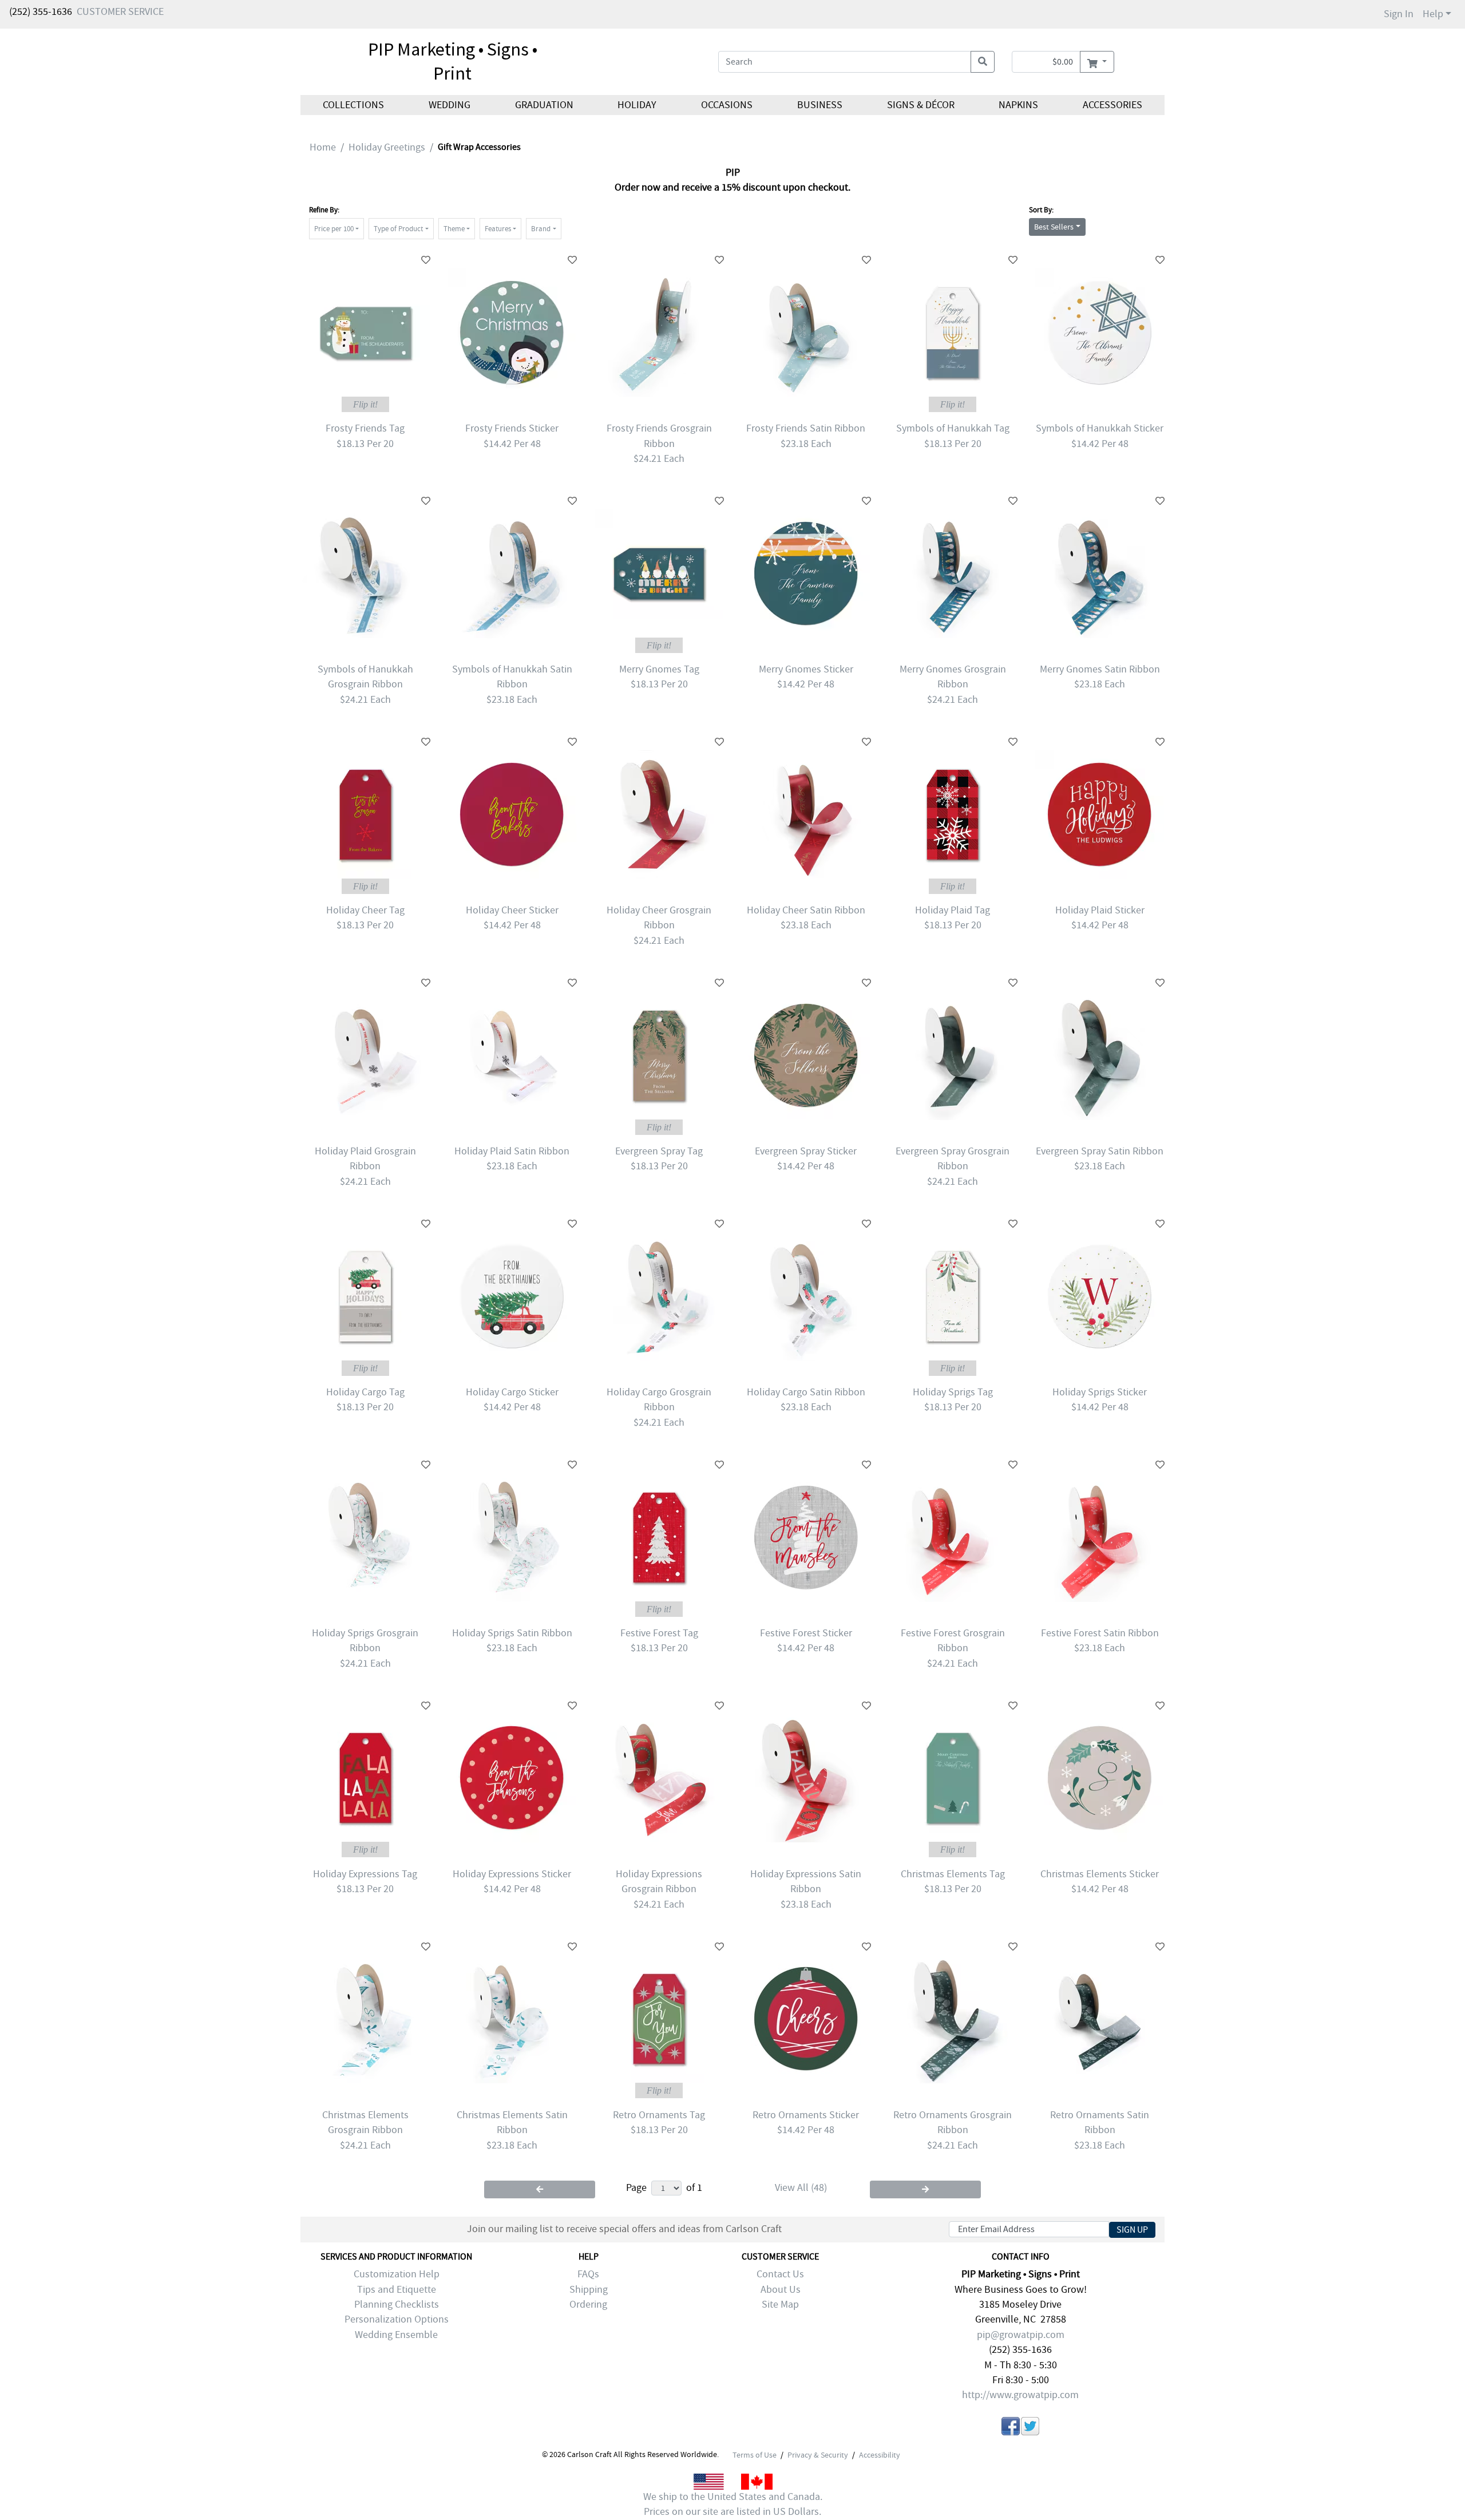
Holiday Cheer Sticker (512, 910)
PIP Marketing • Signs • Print (453, 61)
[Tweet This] (1030, 2428)
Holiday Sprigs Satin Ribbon (512, 1633)
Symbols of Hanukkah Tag (953, 428)
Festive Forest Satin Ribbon (1100, 1633)
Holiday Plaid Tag (953, 910)
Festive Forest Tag (659, 1633)
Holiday (637, 105)
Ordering (588, 2305)
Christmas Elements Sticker (1100, 1874)
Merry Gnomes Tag (659, 669)
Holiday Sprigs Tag (953, 1392)
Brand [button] (541, 229)
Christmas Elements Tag (953, 1874)
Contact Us (780, 2274)
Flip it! (365, 404)
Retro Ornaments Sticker (806, 2115)
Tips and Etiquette (397, 2290)
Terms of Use (755, 2455)
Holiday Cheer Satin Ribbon (806, 910)
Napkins (1018, 105)
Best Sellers (1054, 227)
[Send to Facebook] (1011, 2428)
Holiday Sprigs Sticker (1100, 1392)
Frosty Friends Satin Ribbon (806, 428)
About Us (781, 2290)
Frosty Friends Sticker (512, 428)
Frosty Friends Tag (365, 428)
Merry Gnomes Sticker (806, 669)
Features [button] (498, 229)
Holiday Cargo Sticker (512, 1392)
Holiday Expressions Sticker (512, 1874)
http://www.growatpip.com (1020, 2395)
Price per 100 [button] (334, 229)
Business (820, 105)
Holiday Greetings (387, 147)
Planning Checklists (397, 2305)
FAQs (588, 2274)
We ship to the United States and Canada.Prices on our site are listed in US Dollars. (733, 2504)
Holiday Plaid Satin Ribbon (512, 1151)
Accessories (1112, 105)
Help (1433, 14)
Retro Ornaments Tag (659, 2115)
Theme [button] (454, 229)
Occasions (727, 105)
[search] (983, 62)
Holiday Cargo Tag (365, 1392)
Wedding (450, 105)
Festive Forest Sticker (806, 1633)
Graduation (544, 105)
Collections (353, 105)
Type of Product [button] (398, 229)
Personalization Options (397, 2319)
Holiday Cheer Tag (365, 910)
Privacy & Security (818, 2455)
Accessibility (880, 2455)
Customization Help (397, 2274)
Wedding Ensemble (396, 2335)
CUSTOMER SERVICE (120, 12)
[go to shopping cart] (1097, 62)
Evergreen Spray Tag (659, 1151)
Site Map (780, 2305)
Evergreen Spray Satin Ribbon (1100, 1151)
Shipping (589, 2290)
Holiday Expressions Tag (365, 1874)
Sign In (1399, 14)
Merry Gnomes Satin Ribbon (1100, 669)
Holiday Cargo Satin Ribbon (806, 1392)
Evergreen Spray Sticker (806, 1151)
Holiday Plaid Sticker (1100, 910)
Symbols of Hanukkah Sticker (1100, 428)
